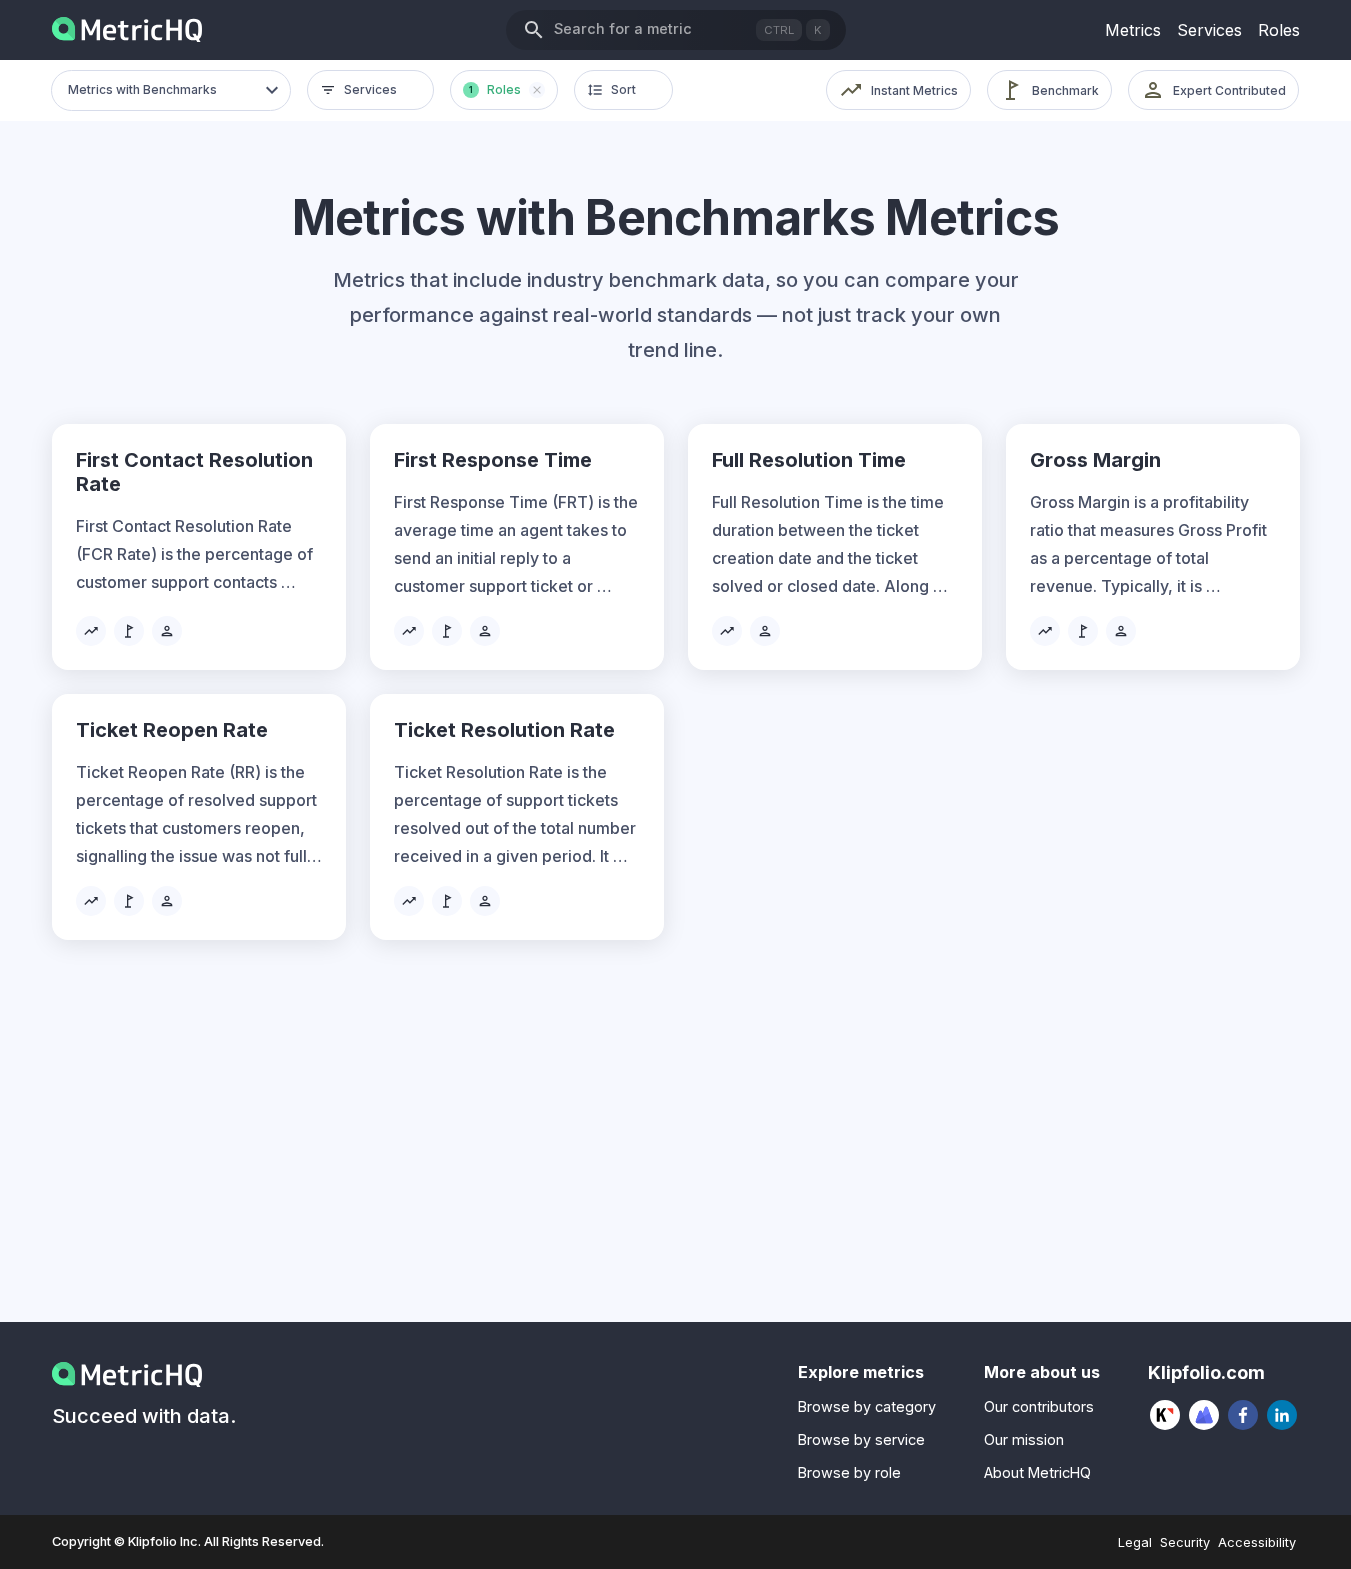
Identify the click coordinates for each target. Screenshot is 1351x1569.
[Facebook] (1243, 1415)
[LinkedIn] (1282, 1415)
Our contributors (1039, 1406)
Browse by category (867, 1406)
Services (1209, 30)
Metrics (1133, 30)
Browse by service (861, 1439)
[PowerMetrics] (1204, 1415)
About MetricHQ (1037, 1472)
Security (1185, 1542)
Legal (1135, 1542)
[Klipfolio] (1165, 1415)
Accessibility (1257, 1542)
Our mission (1024, 1439)
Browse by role (849, 1472)
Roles (1279, 30)
